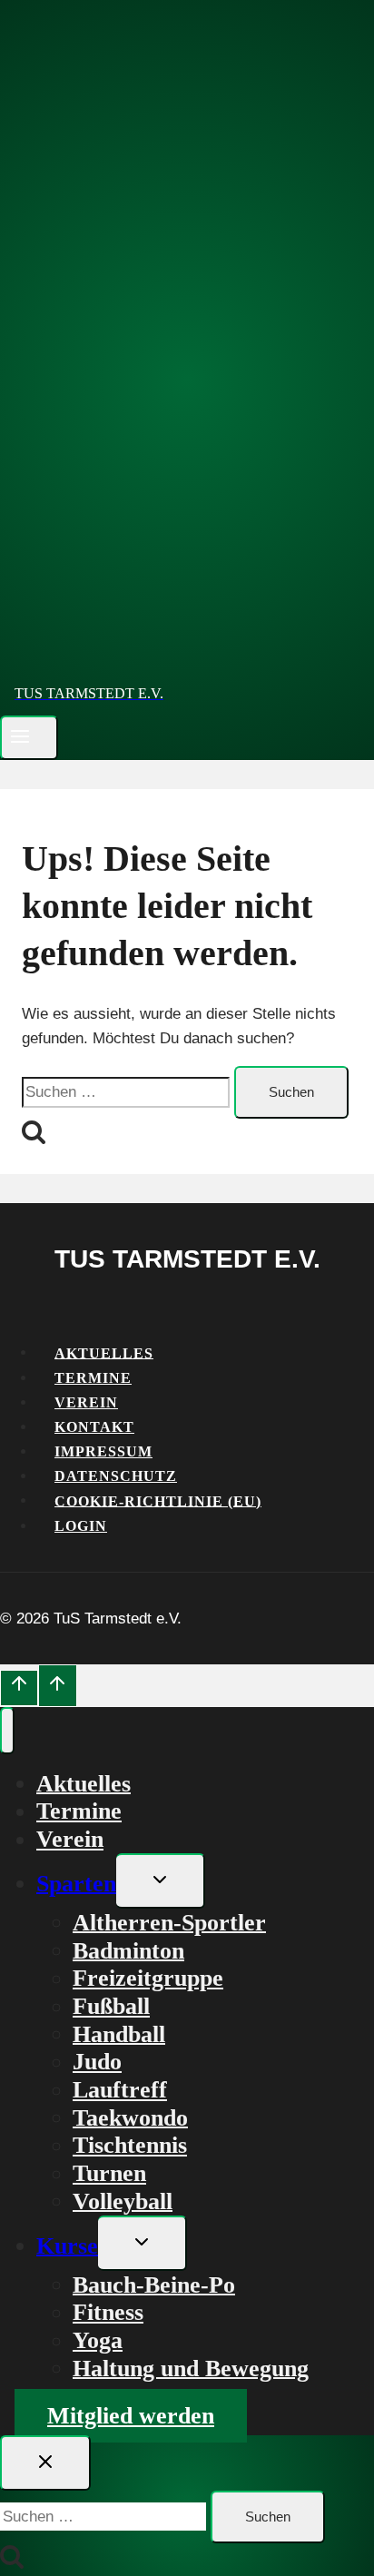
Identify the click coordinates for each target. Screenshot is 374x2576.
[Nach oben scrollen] (19, 1688)
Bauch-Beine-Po (154, 2284)
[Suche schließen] (45, 2463)
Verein (86, 1402)
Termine (93, 1378)
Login (81, 1526)
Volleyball (123, 2201)
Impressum (103, 1451)
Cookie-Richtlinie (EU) (158, 1500)
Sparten (76, 1883)
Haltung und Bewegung (191, 2368)
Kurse (67, 2245)
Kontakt (94, 1427)
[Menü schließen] (7, 1731)
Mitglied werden (131, 2416)
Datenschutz (116, 1476)
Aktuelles (104, 1352)
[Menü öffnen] (29, 738)
